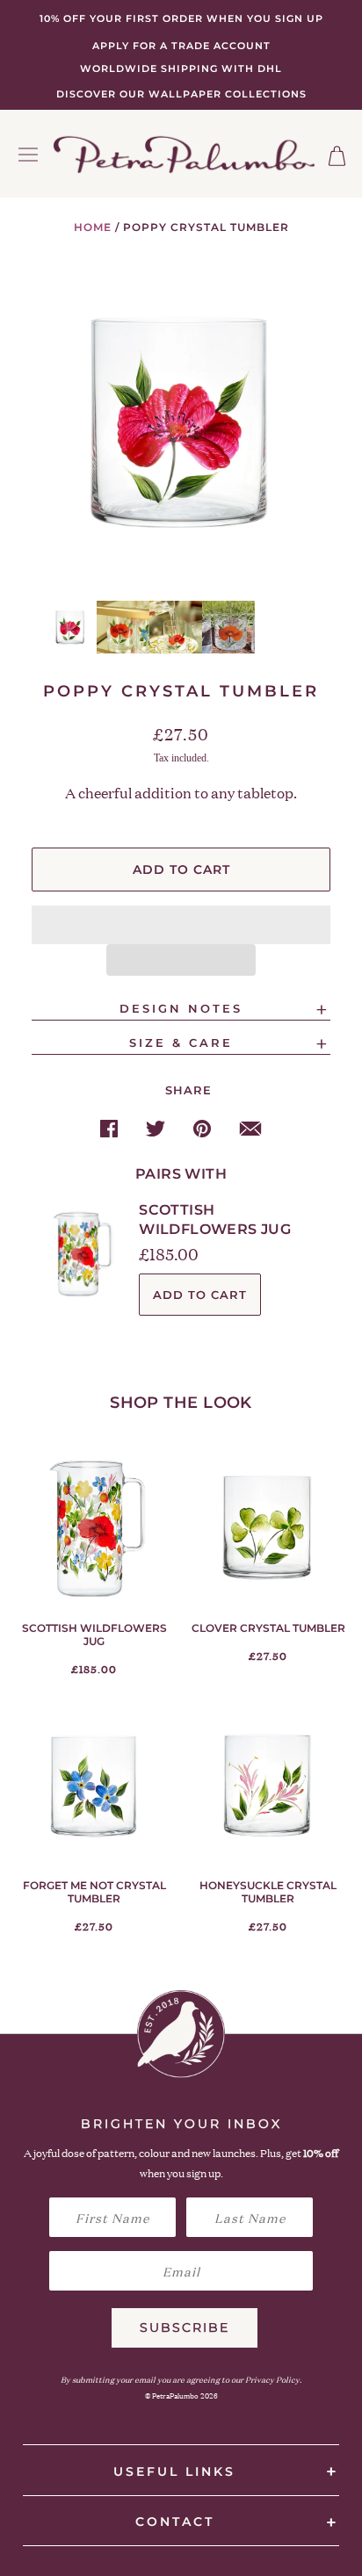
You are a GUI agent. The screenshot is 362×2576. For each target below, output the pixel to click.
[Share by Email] (250, 1128)
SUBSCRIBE (185, 2327)
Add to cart (200, 1295)
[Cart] (337, 156)
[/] (185, 154)
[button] (181, 925)
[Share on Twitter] (156, 1128)
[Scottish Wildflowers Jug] (94, 1527)
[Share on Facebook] (109, 1128)
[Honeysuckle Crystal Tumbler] (268, 1785)
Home (93, 227)
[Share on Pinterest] (202, 1128)
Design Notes (181, 1009)
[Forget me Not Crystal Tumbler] (94, 1785)
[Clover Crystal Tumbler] (268, 1527)
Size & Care (181, 1043)
